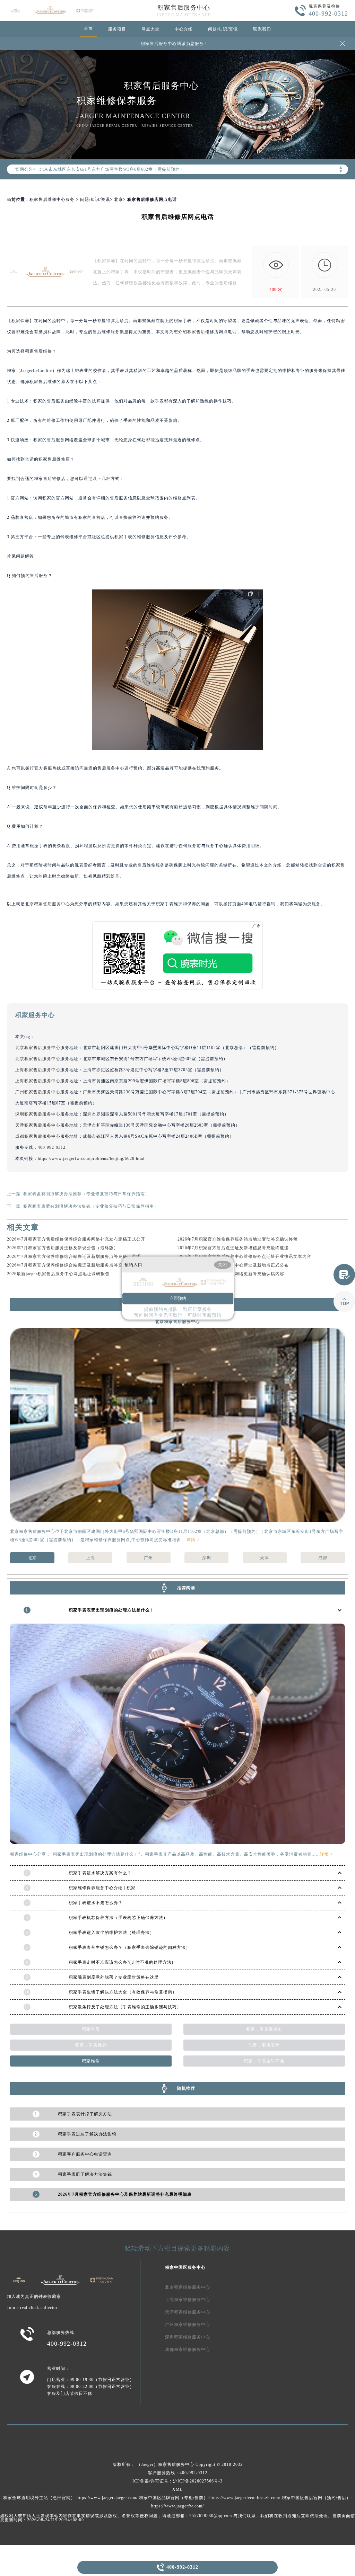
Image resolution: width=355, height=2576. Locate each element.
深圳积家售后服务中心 (38, 1114)
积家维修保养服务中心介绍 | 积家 (102, 1888)
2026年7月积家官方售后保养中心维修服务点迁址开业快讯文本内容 (244, 1256)
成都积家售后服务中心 (38, 1136)
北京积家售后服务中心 (47, 904)
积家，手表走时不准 (264, 2061)
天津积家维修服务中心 (188, 2312)
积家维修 (91, 2061)
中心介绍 (184, 29)
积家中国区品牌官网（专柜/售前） (174, 2498)
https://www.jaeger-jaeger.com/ (107, 2498)
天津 (265, 1558)
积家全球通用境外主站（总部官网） (39, 2498)
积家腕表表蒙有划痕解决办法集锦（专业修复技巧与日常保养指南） (91, 1206)
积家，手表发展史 (264, 2029)
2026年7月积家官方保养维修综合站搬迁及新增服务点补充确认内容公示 (78, 1265)
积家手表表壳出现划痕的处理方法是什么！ (111, 1610)
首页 (88, 28)
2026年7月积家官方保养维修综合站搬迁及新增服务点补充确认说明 (74, 1256)
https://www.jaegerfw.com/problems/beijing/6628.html (91, 1158)
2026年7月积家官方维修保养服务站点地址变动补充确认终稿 (238, 1239)
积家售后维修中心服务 (52, 199)
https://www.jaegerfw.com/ (177, 2506)
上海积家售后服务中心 (38, 1070)
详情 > (193, 1540)
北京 (119, 199)
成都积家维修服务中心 (188, 2350)
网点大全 (150, 29)
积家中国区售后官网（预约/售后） (316, 2498)
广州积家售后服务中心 (38, 1092)
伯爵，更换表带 (264, 2045)
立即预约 (178, 1298)
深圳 (207, 1558)
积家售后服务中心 (184, 8)
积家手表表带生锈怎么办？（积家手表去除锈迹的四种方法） (129, 1947)
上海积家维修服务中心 (188, 2300)
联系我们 (262, 29)
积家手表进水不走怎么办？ (96, 1903)
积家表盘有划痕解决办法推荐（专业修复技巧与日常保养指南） (86, 1194)
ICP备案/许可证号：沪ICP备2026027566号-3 (177, 2481)
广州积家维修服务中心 (188, 2325)
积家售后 (196, 332)
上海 (90, 1558)
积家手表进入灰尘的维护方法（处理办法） (111, 1933)
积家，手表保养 (91, 2045)
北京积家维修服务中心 (188, 2287)
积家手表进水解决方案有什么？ (100, 1873)
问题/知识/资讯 (223, 29)
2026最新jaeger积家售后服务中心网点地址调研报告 (58, 1274)
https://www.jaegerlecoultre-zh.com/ (245, 2498)
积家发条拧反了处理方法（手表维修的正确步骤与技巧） (125, 2007)
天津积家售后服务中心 (38, 1125)
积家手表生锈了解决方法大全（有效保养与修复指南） (123, 1992)
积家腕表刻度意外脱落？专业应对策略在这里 (114, 1977)
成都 (323, 1558)
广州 (148, 1558)
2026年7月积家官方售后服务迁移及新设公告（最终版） (63, 1248)
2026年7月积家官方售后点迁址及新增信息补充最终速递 (233, 1248)
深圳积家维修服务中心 (188, 2337)
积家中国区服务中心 (185, 2267)
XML (177, 2489)
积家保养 (20, 321)
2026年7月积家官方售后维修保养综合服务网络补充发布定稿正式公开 (76, 1239)
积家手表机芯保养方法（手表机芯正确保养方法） (118, 1918)
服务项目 (117, 29)
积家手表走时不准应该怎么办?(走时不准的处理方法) (121, 1962)
